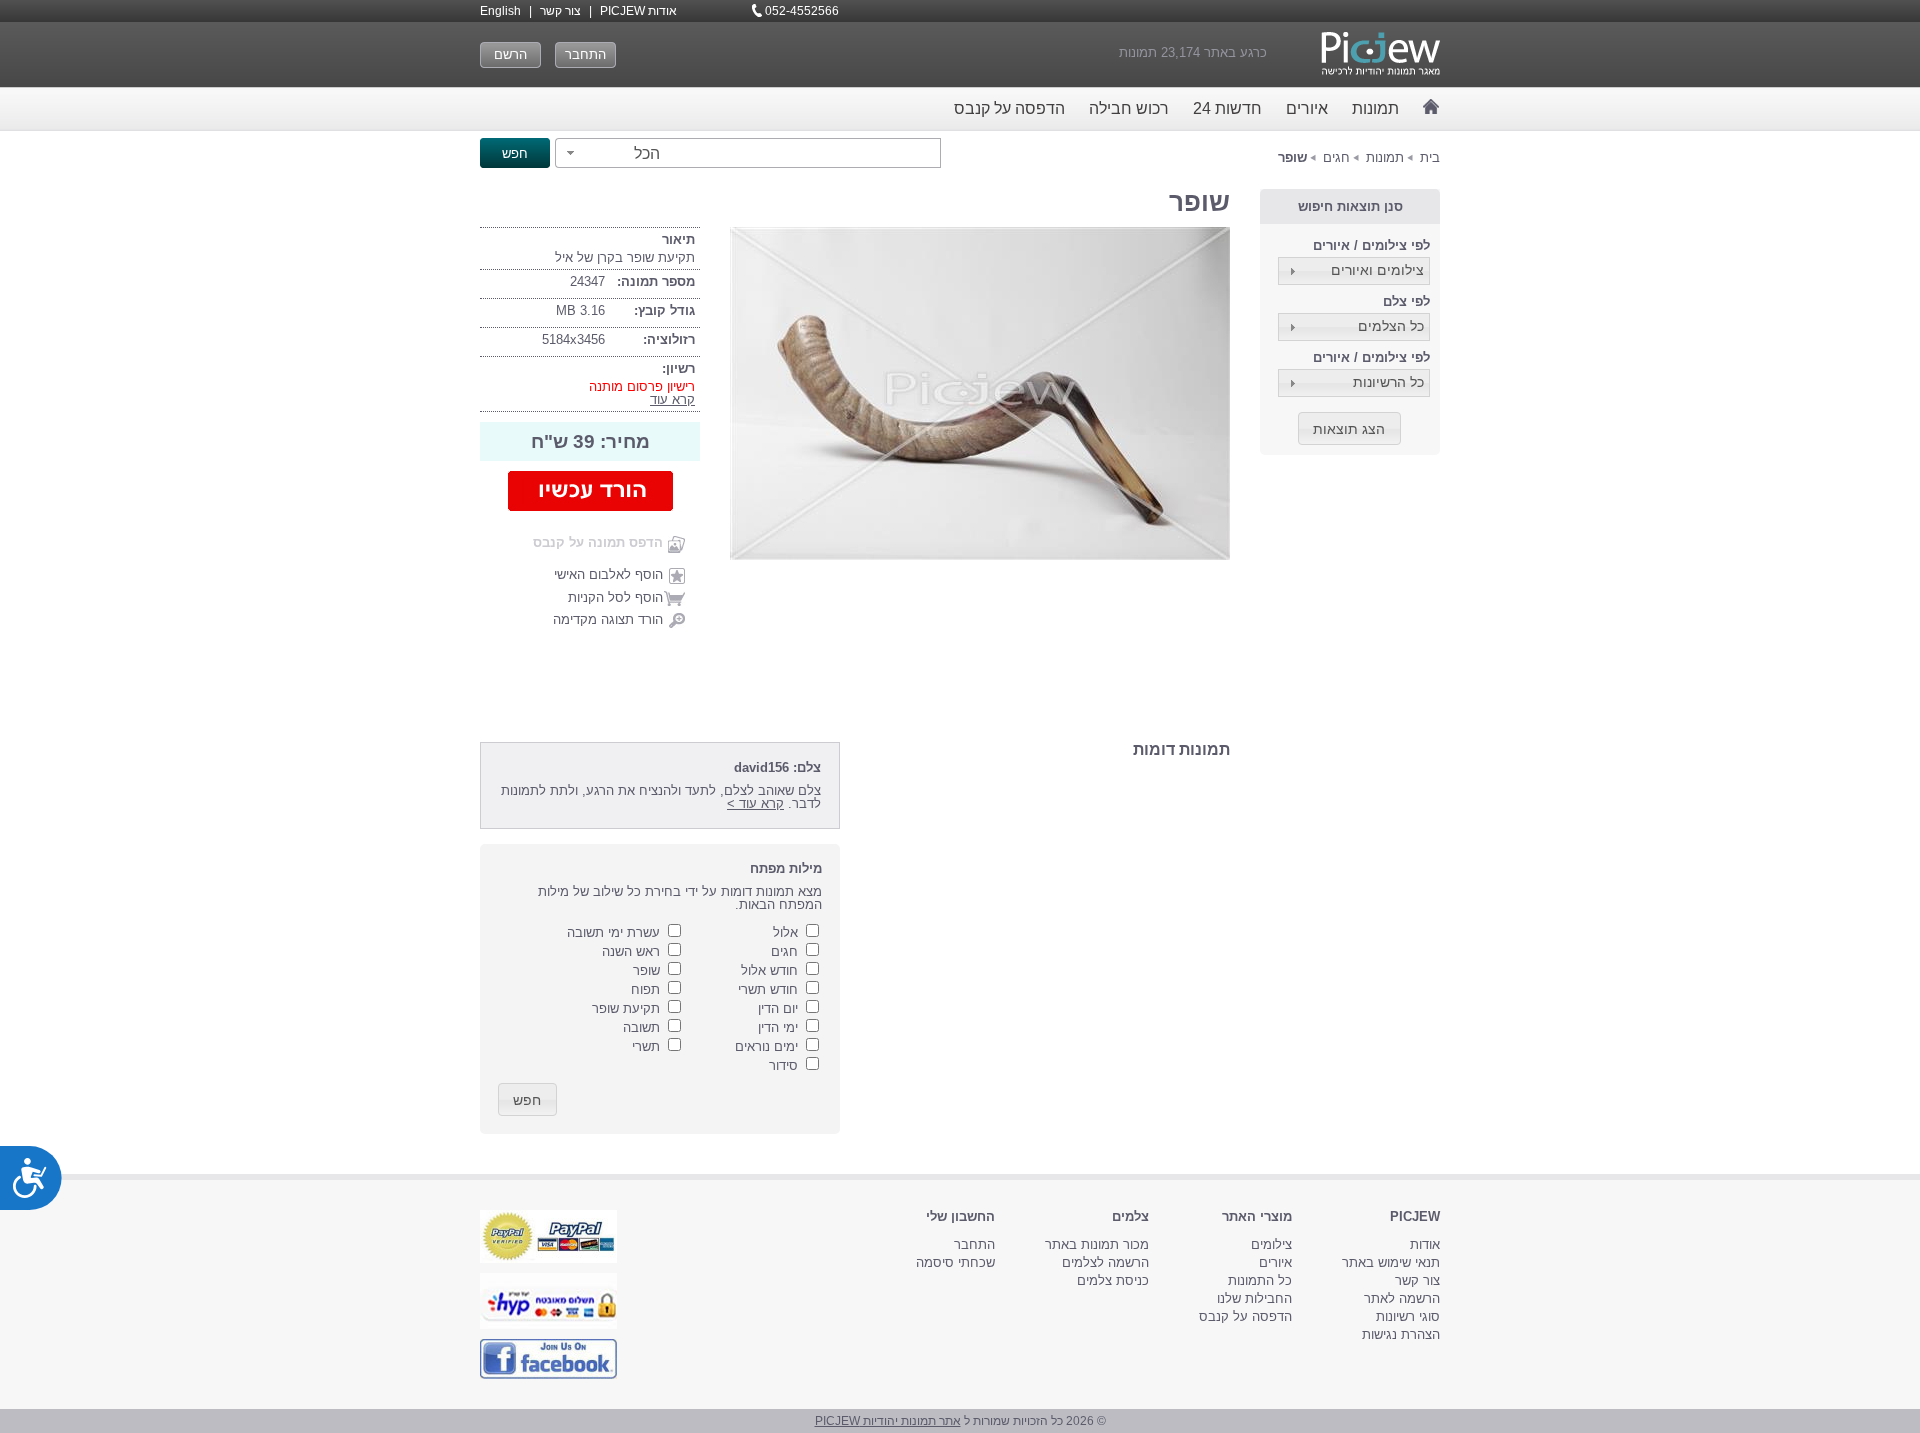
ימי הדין (778, 1027)
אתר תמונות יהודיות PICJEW (888, 1421)
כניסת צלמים (1113, 1280)
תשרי (646, 1046)
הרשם (510, 54)
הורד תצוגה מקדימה (608, 619)
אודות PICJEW (638, 11)
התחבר (585, 54)
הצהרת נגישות (1401, 1334)
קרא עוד (672, 399)
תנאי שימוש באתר (1391, 1262)
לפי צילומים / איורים (1371, 245)
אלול (785, 932)
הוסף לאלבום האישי (608, 574)
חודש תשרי (768, 989)
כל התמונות (1260, 1280)
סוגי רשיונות (1408, 1316)
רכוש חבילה (1129, 108)
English (500, 11)
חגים (1336, 157)
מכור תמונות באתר (1097, 1244)
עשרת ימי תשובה (613, 932)
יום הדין (778, 1008)
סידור (783, 1065)
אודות (1425, 1244)
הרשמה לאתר (1402, 1298)
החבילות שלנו (1254, 1298)
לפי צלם (1406, 301)
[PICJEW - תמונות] (1380, 53)
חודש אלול (769, 970)
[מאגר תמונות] (1431, 106)
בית (1430, 157)
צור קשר (560, 11)
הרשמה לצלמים (1105, 1262)
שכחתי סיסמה (955, 1262)
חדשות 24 (1227, 108)
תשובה (641, 1027)
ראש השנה (631, 951)
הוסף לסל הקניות (615, 597)
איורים (1307, 108)
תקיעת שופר (626, 1008)
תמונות (1375, 108)
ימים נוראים (766, 1046)
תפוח (645, 989)
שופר (646, 970)
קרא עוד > (755, 803)
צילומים (1271, 1244)
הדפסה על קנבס (1009, 108)
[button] (610, 153)
